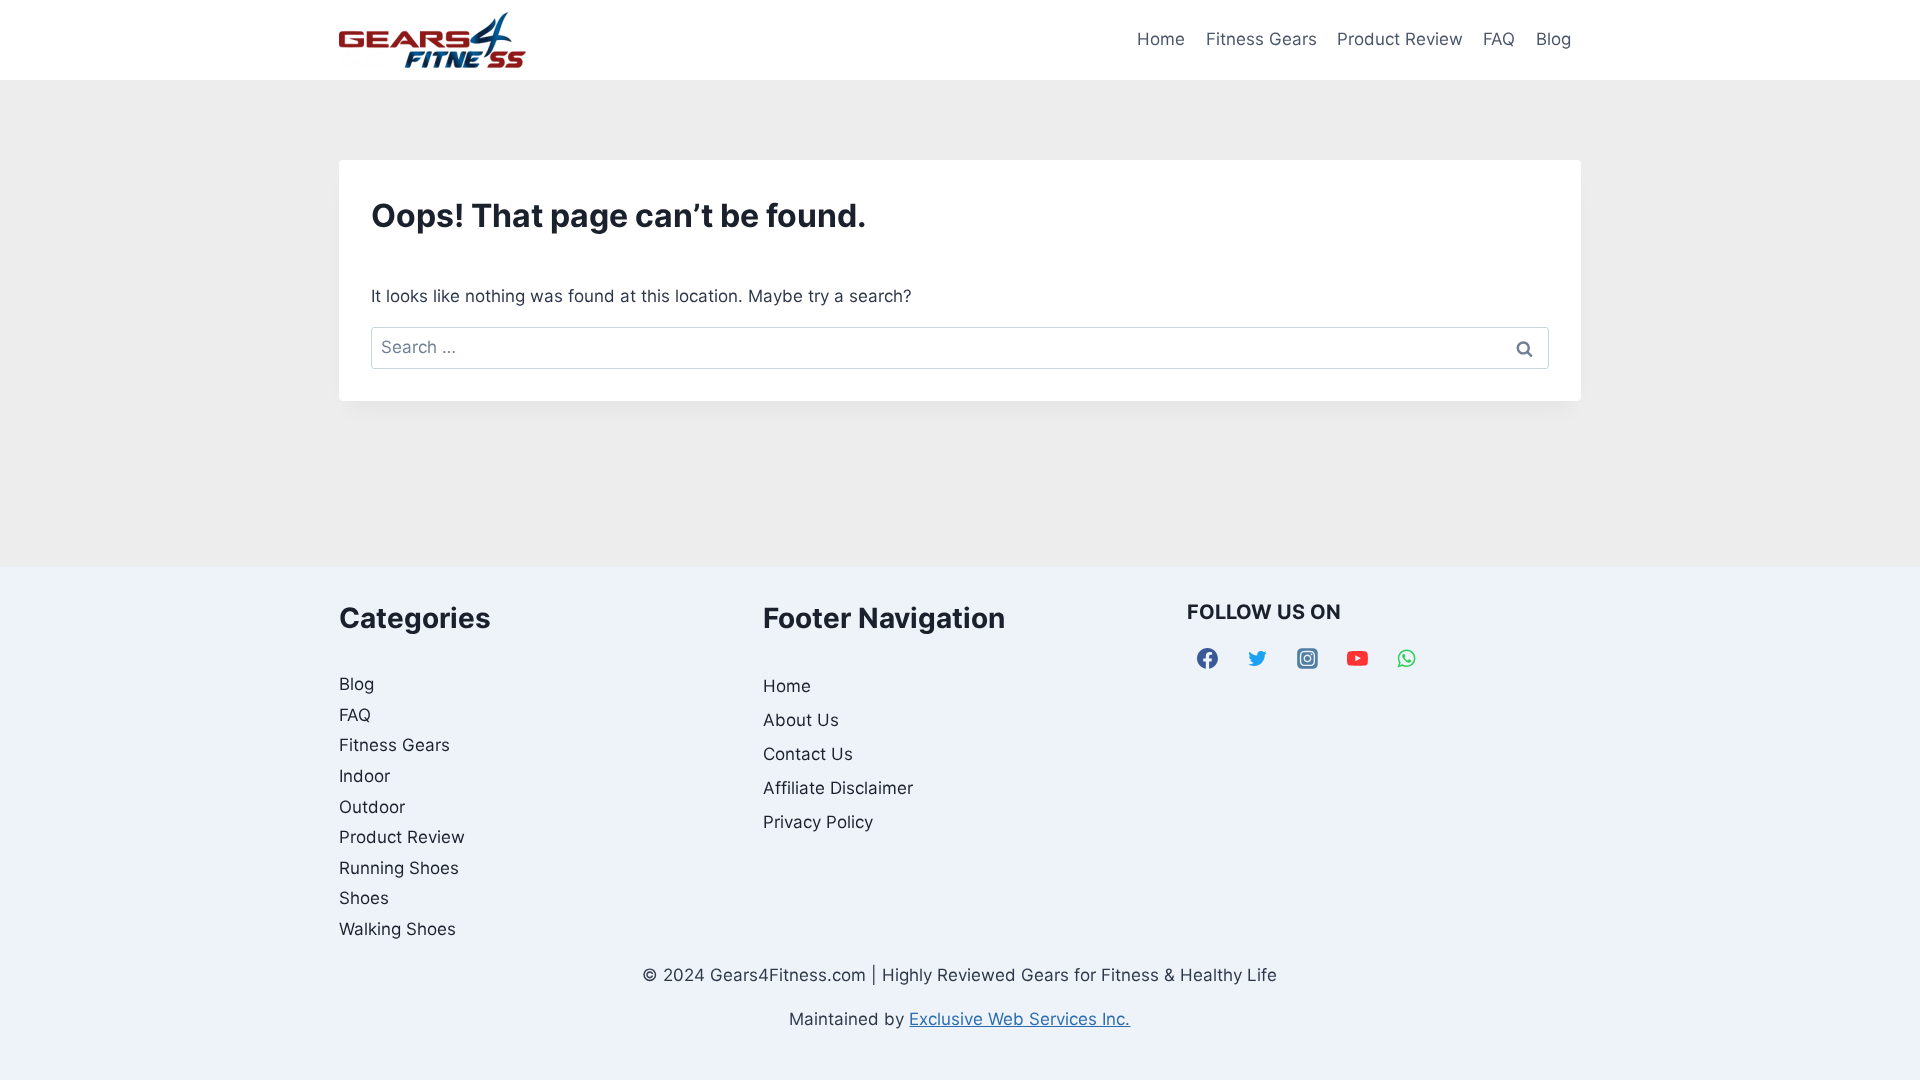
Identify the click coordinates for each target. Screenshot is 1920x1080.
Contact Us (808, 754)
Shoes (364, 898)
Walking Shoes (397, 929)
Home (1161, 39)
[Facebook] (1208, 658)
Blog (1553, 39)
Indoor (364, 776)
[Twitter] (1258, 658)
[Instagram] (1308, 658)
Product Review (1400, 39)
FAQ (1499, 39)
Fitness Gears (1261, 39)
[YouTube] (1357, 658)
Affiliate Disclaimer (838, 788)
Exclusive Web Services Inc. (1019, 1019)
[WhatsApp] (1407, 658)
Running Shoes (399, 868)
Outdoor (372, 807)
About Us (801, 720)
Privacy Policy (818, 822)
